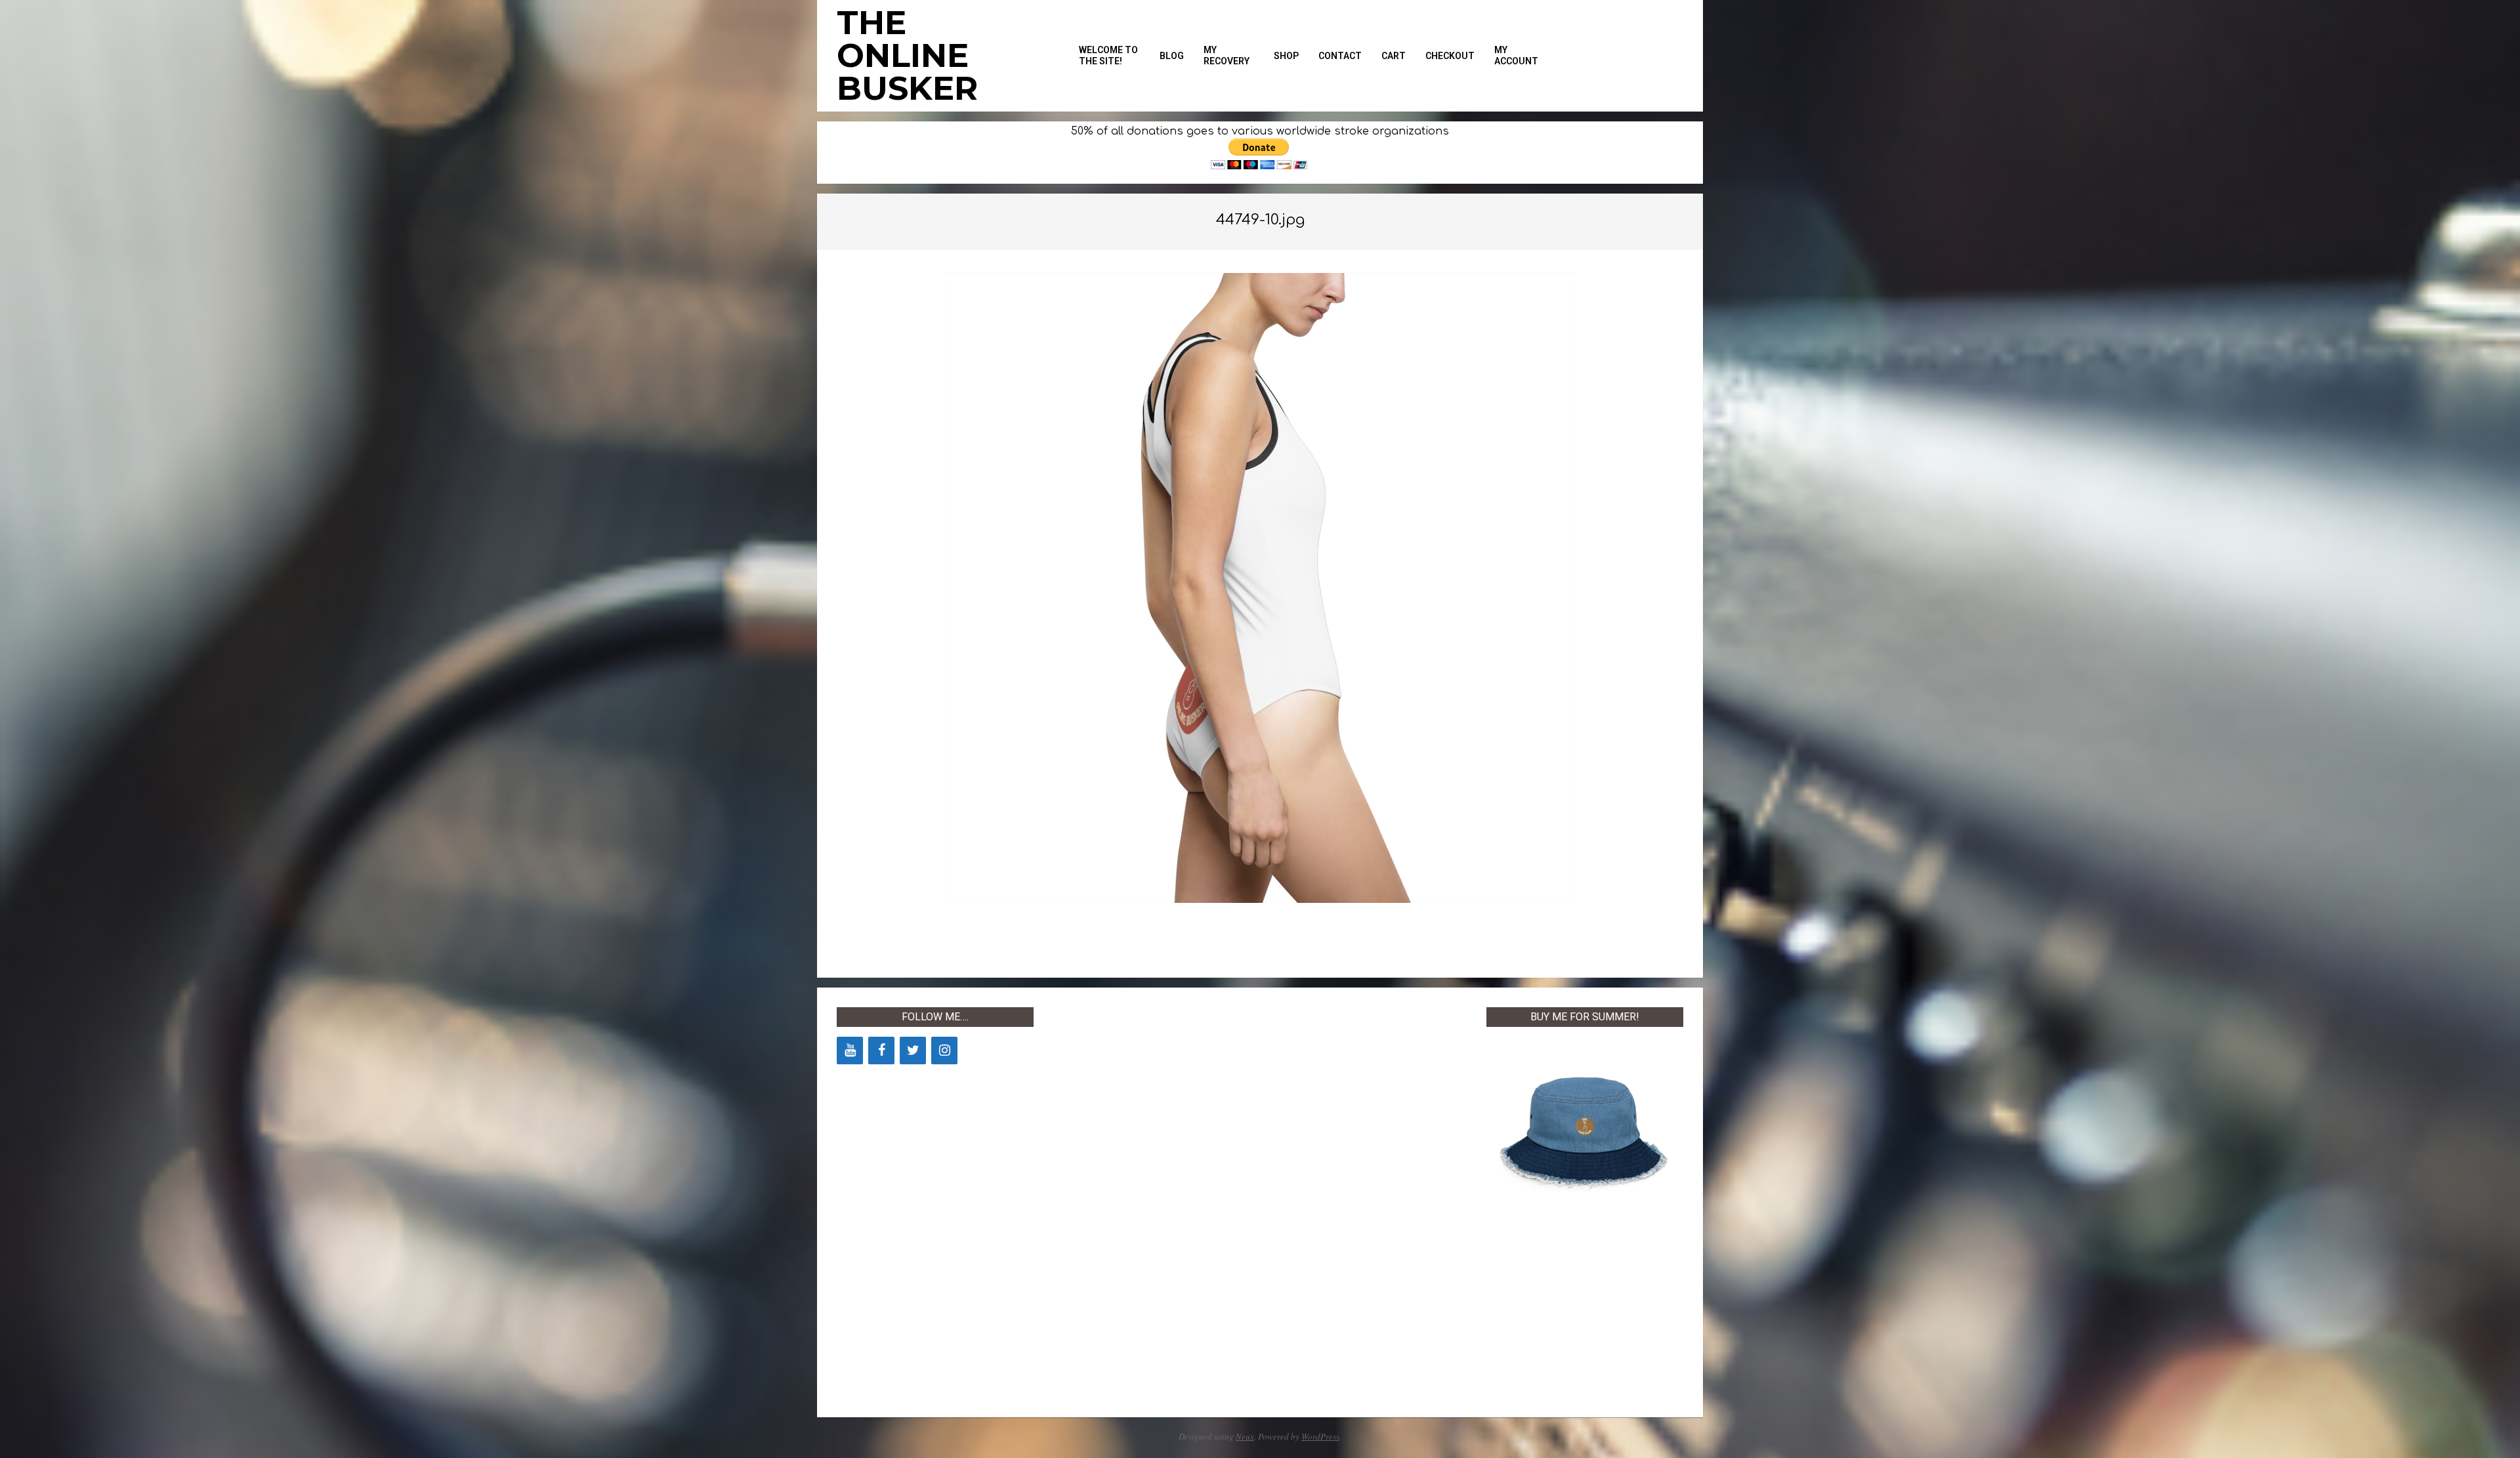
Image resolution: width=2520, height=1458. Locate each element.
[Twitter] (913, 1051)
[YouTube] (850, 1051)
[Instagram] (944, 1051)
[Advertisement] (1152, 1204)
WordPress (1320, 1436)
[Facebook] (881, 1051)
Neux (1245, 1436)
